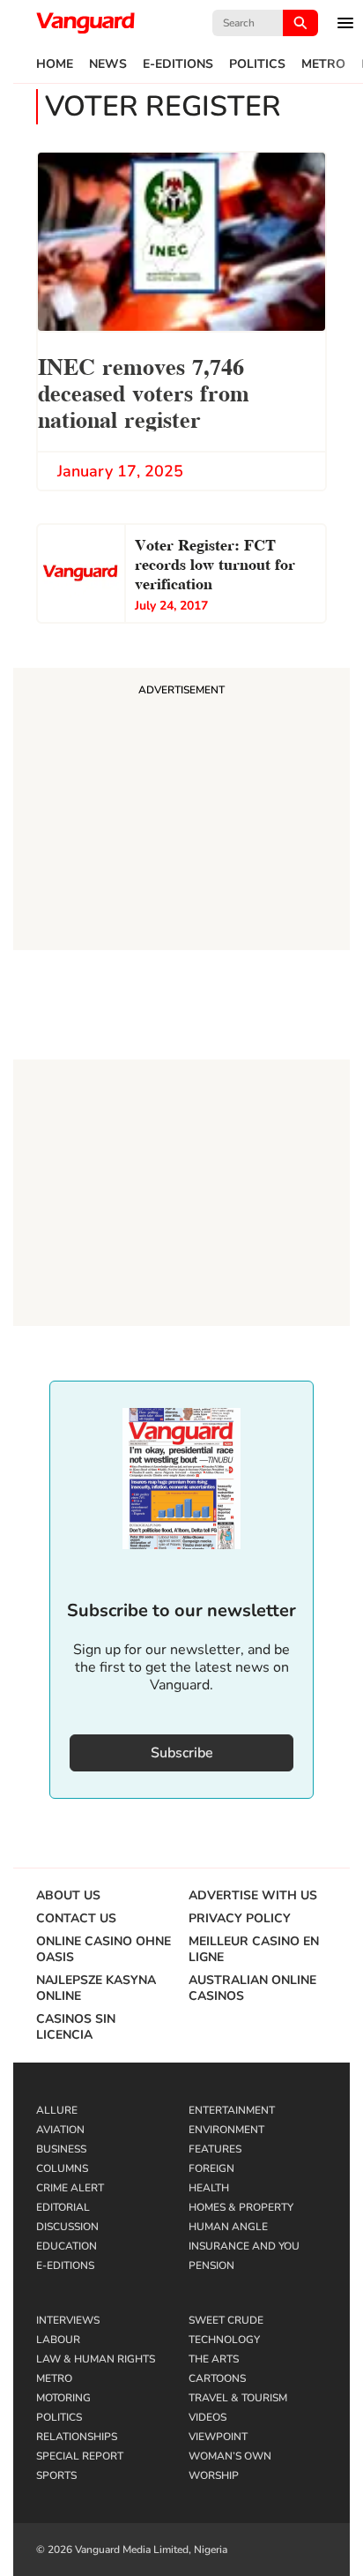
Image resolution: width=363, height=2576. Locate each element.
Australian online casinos (252, 1988)
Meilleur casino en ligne (254, 1950)
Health (209, 2188)
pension (211, 2265)
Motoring (63, 2398)
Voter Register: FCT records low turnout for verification (215, 562)
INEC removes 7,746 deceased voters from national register (144, 391)
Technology (224, 2340)
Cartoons (217, 2378)
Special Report (80, 2456)
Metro (323, 64)
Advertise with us (253, 1896)
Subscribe (182, 1753)
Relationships (77, 2437)
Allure (57, 2110)
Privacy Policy (240, 1919)
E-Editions (178, 64)
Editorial (63, 2207)
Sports (56, 2475)
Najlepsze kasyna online (96, 1988)
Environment (226, 2130)
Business (61, 2149)
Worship (214, 2475)
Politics (257, 64)
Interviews (68, 2320)
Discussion (67, 2227)
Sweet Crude (226, 2320)
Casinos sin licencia (76, 2027)
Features (215, 2149)
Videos (207, 2417)
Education (67, 2246)
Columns (62, 2168)
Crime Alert (70, 2188)
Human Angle (228, 2227)
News (108, 64)
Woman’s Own (230, 2456)
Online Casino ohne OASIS (104, 1950)
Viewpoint (218, 2437)
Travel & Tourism (238, 2398)
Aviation (60, 2130)
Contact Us (76, 1919)
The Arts (214, 2359)
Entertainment (232, 2110)
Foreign (211, 2168)
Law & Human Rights (96, 2359)
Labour (58, 2340)
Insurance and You (244, 2246)
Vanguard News (85, 23)
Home (55, 64)
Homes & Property (241, 2207)
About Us (68, 1896)
